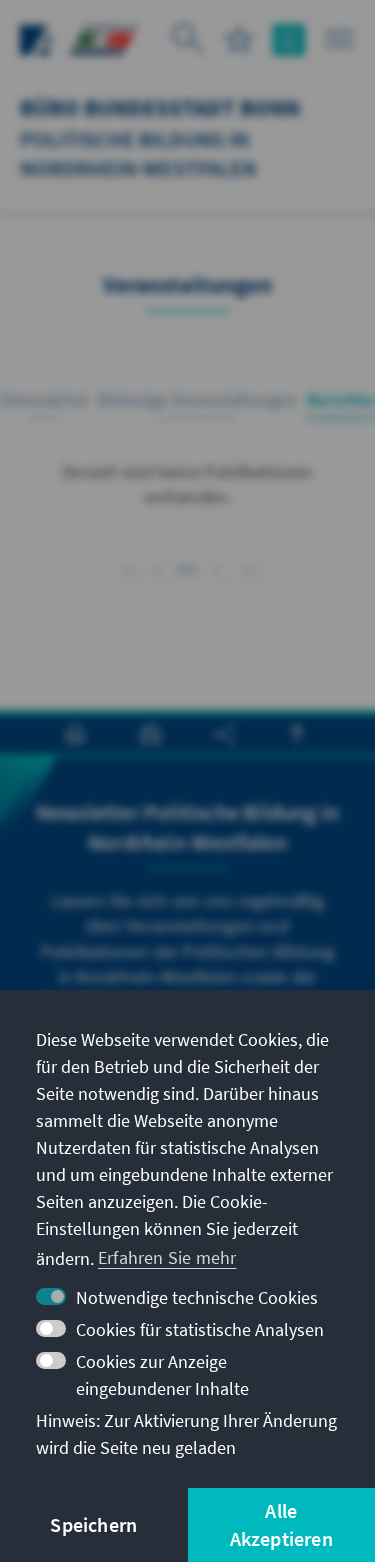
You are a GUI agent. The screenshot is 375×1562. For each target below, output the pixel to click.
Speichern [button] (93, 1524)
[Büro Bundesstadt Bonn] (103, 37)
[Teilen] (224, 734)
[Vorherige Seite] (157, 567)
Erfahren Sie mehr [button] (167, 1257)
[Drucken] (75, 734)
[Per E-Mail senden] (150, 734)
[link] (217, 569)
